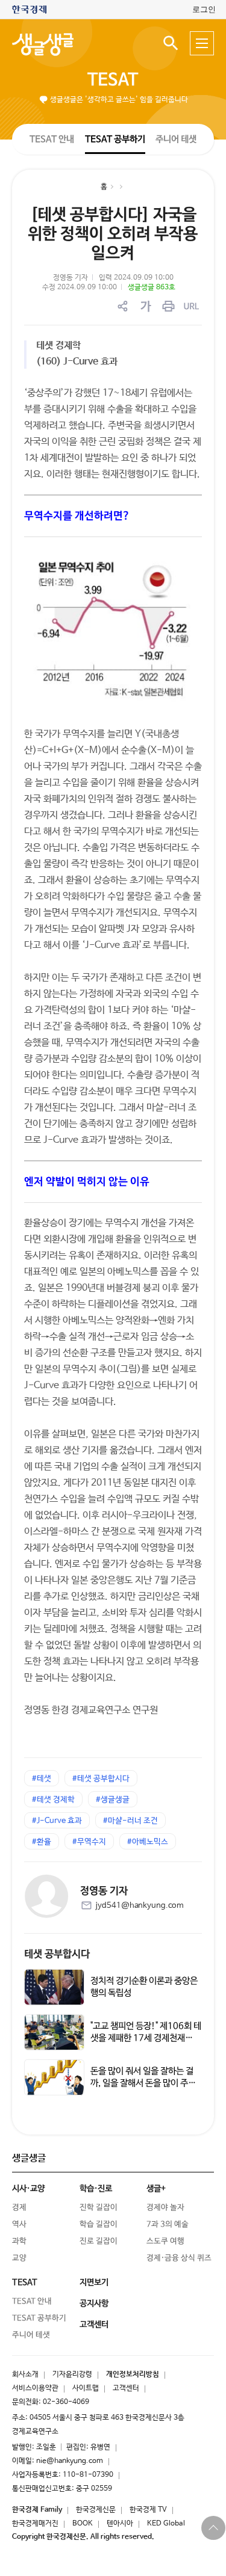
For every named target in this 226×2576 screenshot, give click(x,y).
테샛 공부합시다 (57, 1954)
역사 (19, 2224)
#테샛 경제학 (53, 1800)
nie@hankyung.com (70, 2461)
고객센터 (126, 2388)
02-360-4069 (66, 2402)
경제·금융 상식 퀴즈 (179, 2258)
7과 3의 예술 (168, 2224)
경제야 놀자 (165, 2208)
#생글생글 (113, 1800)
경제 (19, 2208)
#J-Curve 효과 (57, 1821)
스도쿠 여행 (165, 2241)
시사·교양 (28, 2189)
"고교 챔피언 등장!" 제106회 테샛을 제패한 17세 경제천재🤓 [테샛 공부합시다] (146, 2038)
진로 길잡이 (99, 2241)
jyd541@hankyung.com (140, 1906)
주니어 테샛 (176, 139)
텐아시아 (120, 2524)
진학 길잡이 (99, 2208)
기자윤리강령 (72, 2375)
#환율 (42, 1842)
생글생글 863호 (152, 287)
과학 (19, 2241)
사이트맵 (86, 2388)
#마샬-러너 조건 (130, 1821)
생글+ (156, 2189)
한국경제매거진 (35, 2524)
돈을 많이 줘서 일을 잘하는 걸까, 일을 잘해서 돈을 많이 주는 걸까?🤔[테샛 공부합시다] (143, 2083)
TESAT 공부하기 (115, 139)
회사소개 (25, 2375)
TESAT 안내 (52, 139)
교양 (19, 2258)
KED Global (166, 2524)
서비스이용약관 (35, 2388)
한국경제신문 (96, 2510)
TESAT (113, 80)
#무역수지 (89, 1842)
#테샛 (42, 1779)
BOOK (83, 2524)
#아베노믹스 (148, 1842)
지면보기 (94, 2282)
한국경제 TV (148, 2510)
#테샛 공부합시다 (101, 1779)
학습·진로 (96, 2189)
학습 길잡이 (99, 2224)
